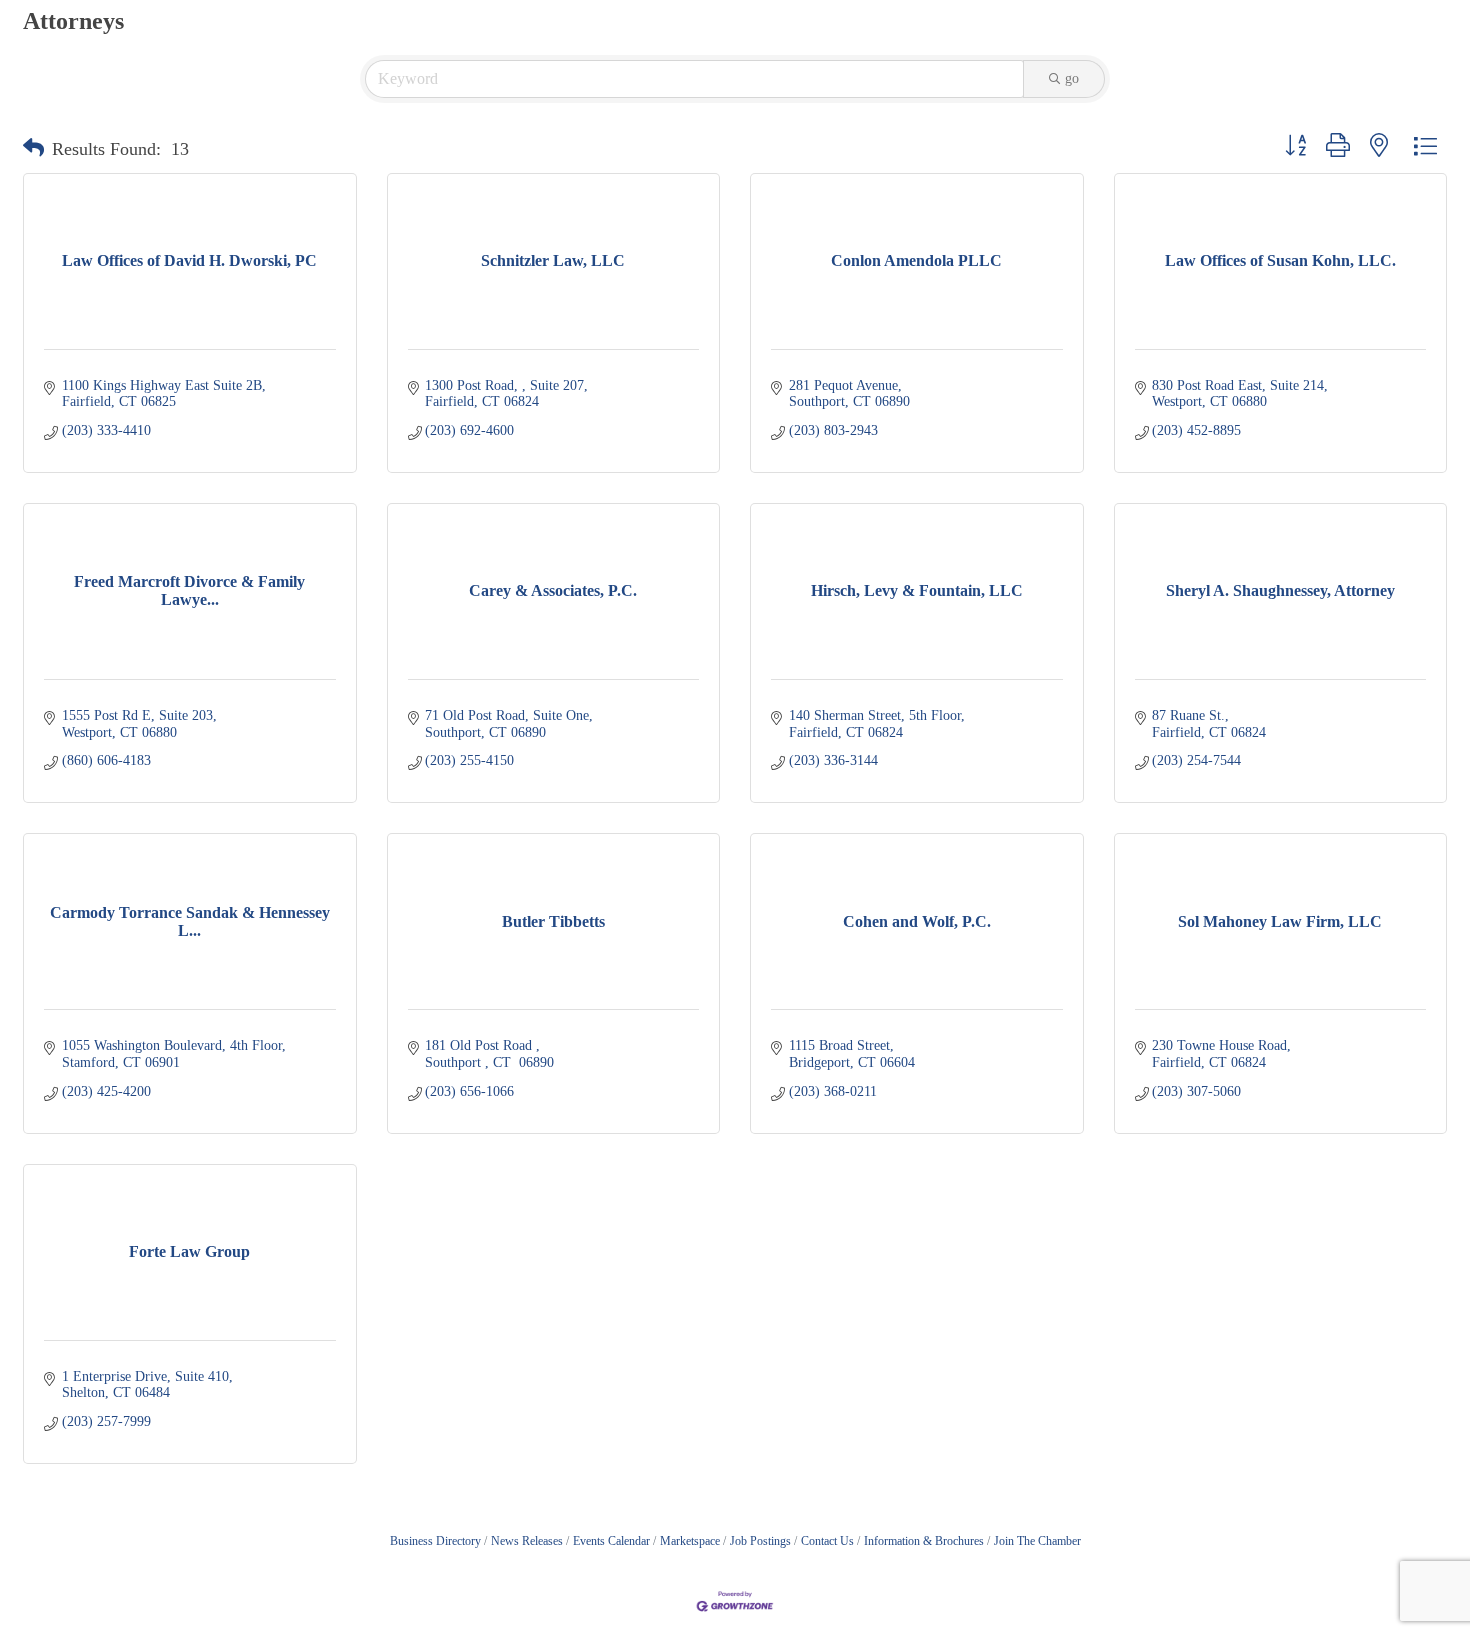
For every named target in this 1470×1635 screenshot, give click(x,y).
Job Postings (760, 1541)
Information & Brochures (924, 1541)
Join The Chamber (1037, 1541)
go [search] (1072, 78)
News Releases (527, 1541)
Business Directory (435, 1541)
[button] (33, 149)
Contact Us (827, 1541)
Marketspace (690, 1541)
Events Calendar (611, 1541)
